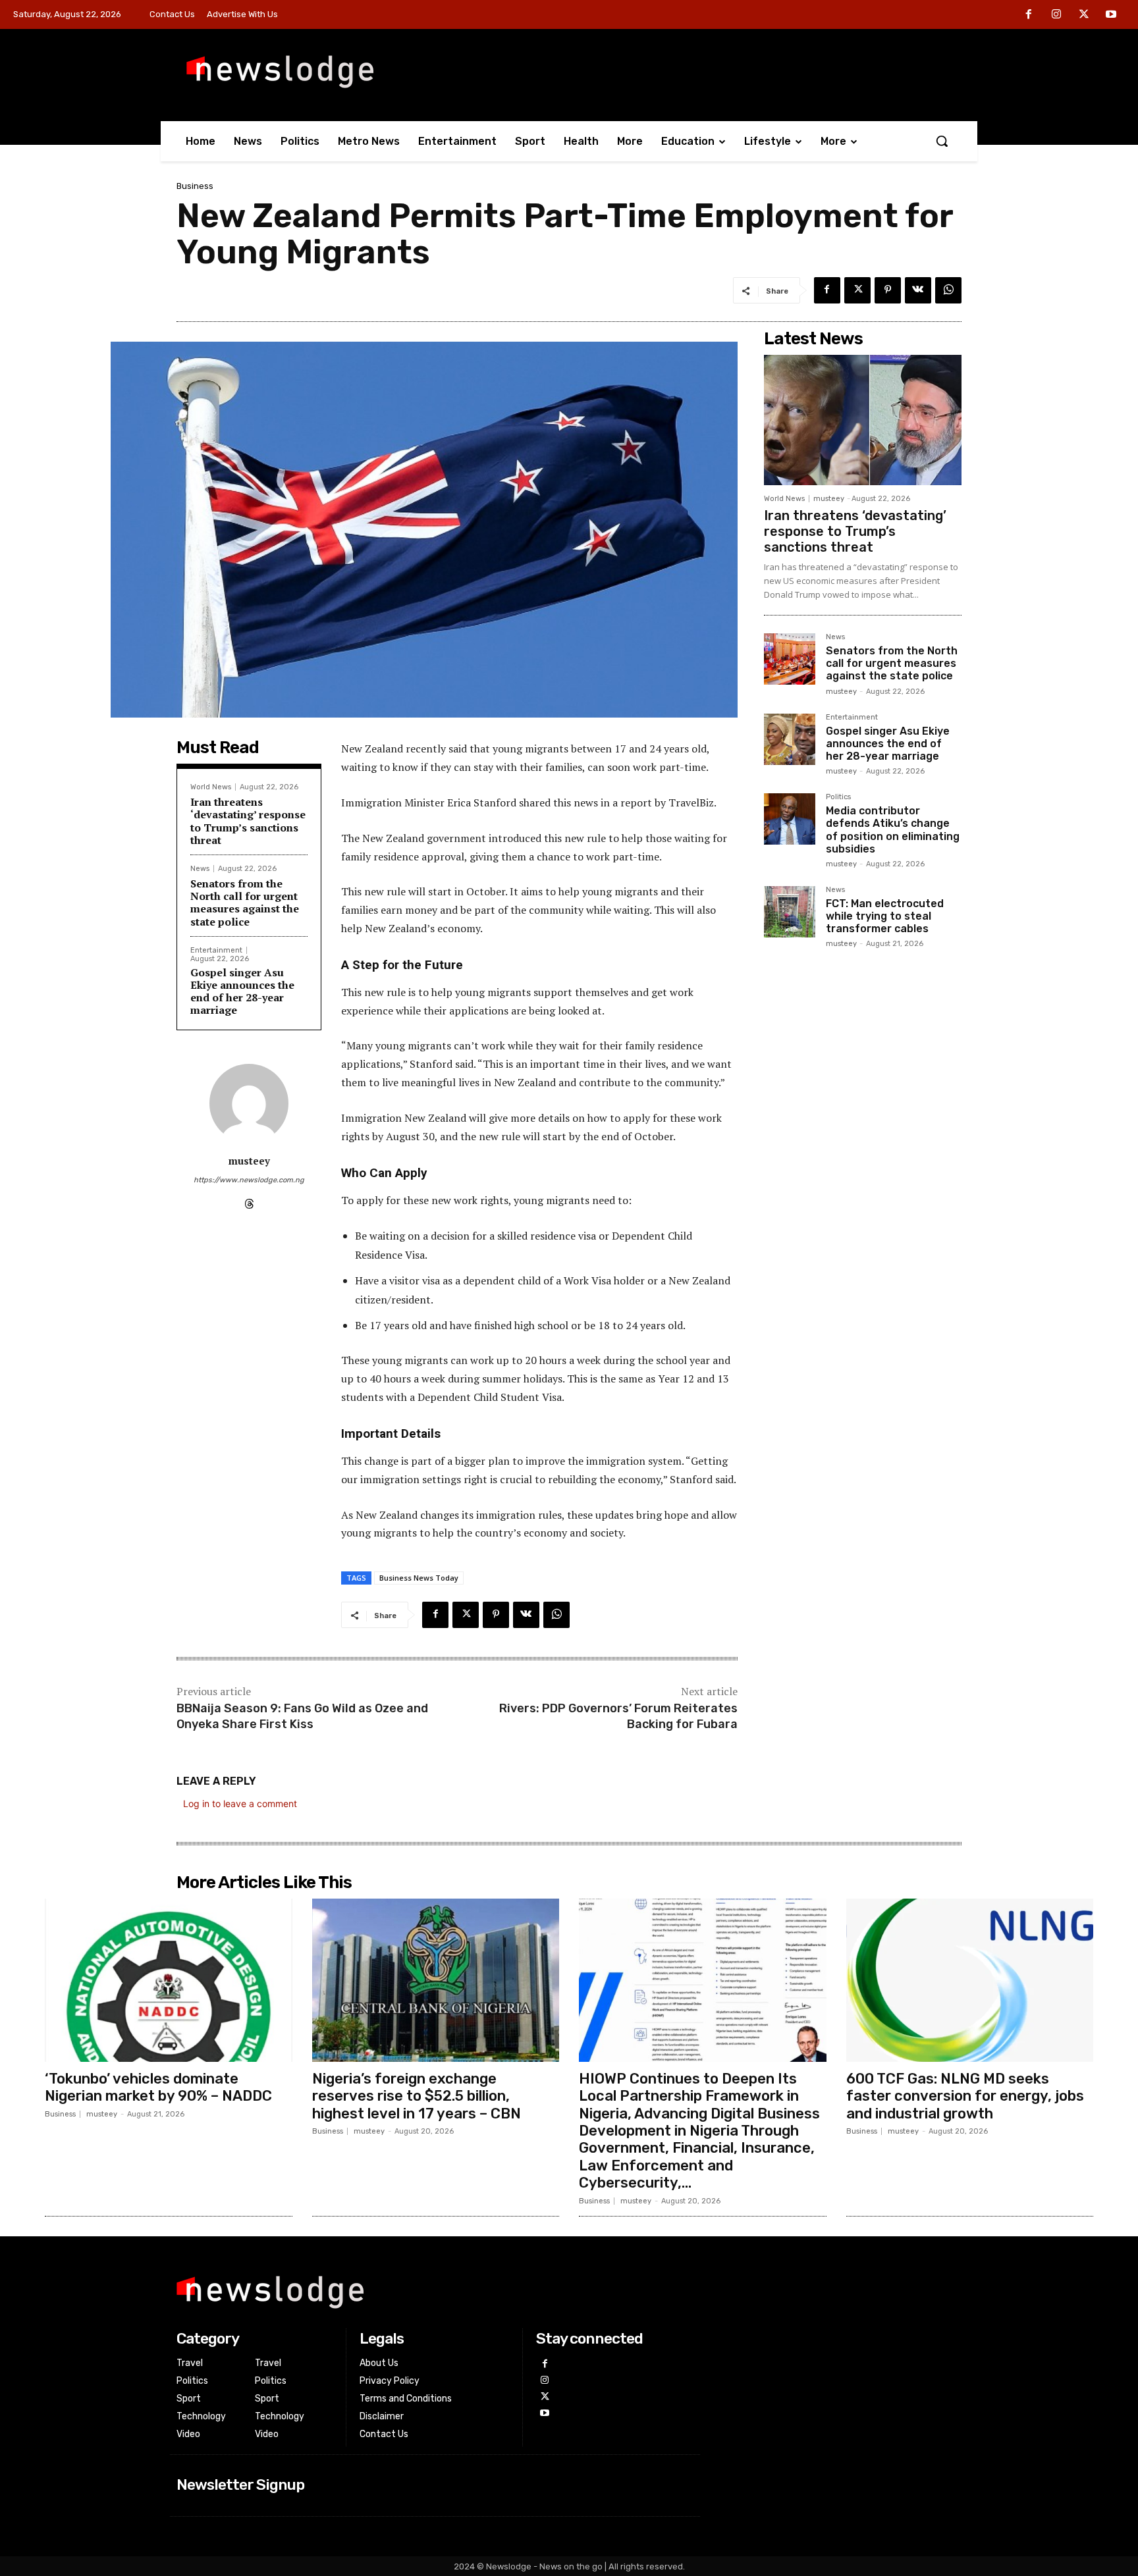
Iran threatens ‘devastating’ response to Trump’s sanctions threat (248, 821)
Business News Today (419, 1578)
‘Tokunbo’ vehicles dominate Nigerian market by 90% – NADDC (158, 2087)
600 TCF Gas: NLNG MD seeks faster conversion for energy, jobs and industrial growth (965, 2096)
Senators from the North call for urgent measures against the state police (245, 903)
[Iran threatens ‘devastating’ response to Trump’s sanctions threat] (863, 420)
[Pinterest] (888, 290)
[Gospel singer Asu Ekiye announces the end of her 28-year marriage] (790, 739)
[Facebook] (1029, 15)
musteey (249, 1161)
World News (211, 787)
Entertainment (216, 950)
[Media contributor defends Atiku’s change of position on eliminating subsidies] (790, 819)
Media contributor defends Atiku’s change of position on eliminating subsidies (893, 830)
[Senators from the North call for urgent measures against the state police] (790, 659)
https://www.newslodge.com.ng (249, 1180)
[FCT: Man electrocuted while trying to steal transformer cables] (790, 912)
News (200, 869)
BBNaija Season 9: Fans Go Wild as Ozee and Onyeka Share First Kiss (302, 1716)
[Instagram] (1056, 15)
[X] (1084, 15)
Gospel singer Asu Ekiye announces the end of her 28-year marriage (242, 991)
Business (195, 186)
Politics (838, 797)
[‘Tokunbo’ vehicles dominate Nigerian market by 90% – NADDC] (169, 1980)
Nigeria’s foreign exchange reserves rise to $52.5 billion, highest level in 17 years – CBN (417, 2096)
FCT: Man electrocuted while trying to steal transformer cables (885, 916)
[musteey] (249, 1103)
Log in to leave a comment (240, 1803)
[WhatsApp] (948, 290)
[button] (942, 141)
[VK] (918, 290)
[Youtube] (1111, 15)
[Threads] (249, 1200)
